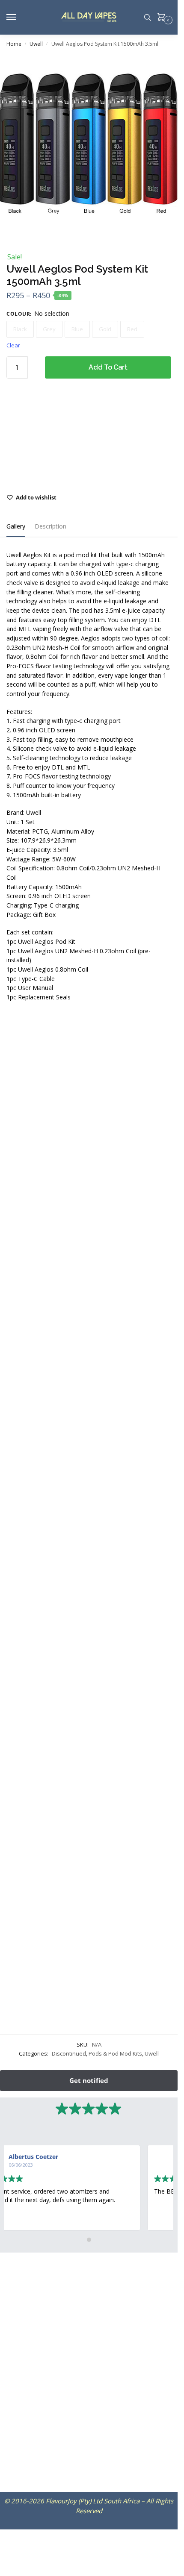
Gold (105, 329)
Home (14, 44)
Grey (49, 329)
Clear (13, 345)
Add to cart (108, 367)
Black (20, 329)
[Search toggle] (148, 17)
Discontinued (69, 2053)
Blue (77, 329)
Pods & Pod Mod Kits (115, 2053)
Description (50, 526)
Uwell (36, 44)
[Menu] (19, 18)
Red (132, 329)
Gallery (16, 526)
